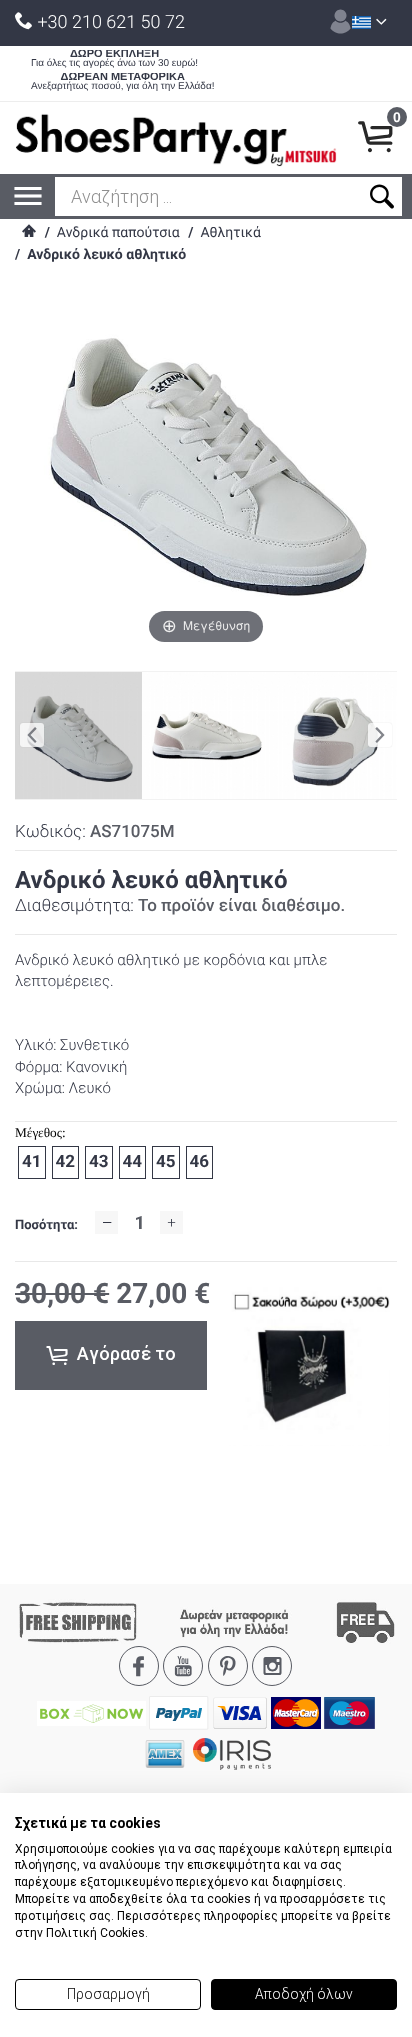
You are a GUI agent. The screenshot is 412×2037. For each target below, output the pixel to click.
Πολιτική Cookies (95, 1933)
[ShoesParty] (176, 138)
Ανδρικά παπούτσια (118, 233)
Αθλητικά (230, 233)
